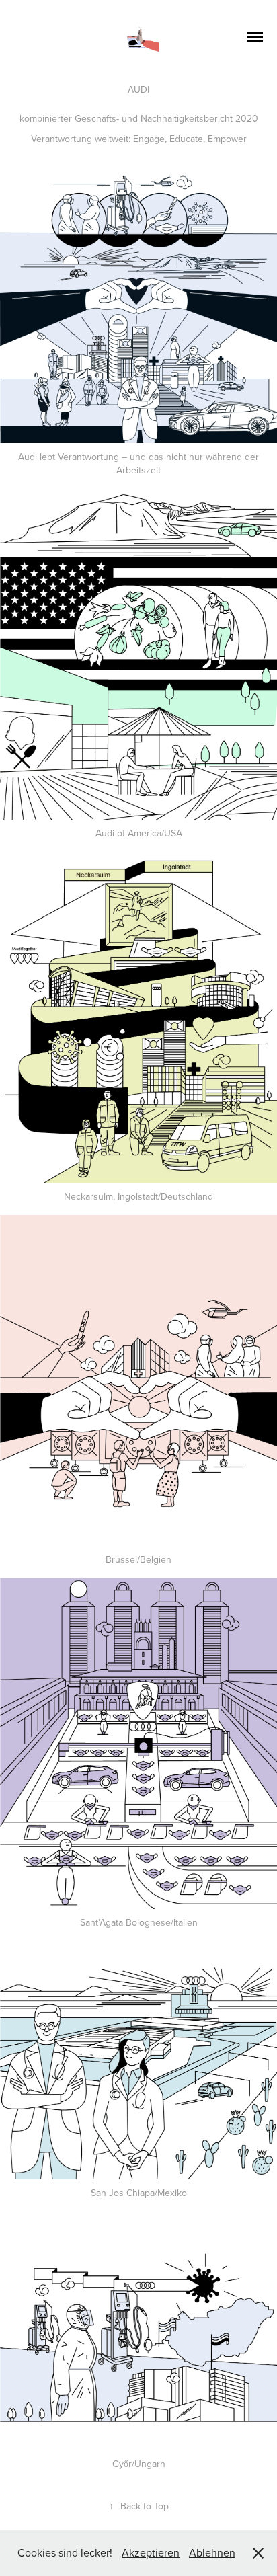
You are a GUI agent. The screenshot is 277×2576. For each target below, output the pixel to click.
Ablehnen (212, 2552)
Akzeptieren (151, 2552)
